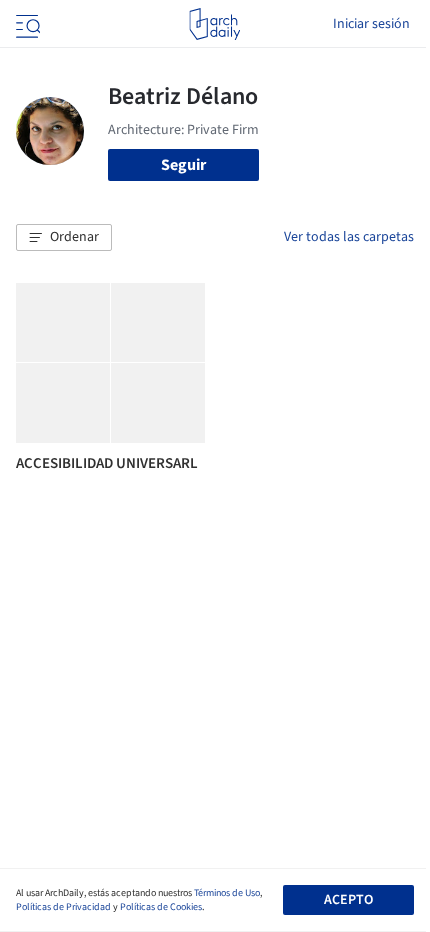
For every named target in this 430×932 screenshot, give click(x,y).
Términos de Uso (227, 893)
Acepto (348, 900)
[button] (64, 238)
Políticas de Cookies (161, 907)
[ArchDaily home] (214, 24)
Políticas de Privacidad (63, 907)
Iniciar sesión (371, 24)
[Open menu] (26, 24)
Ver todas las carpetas (349, 237)
